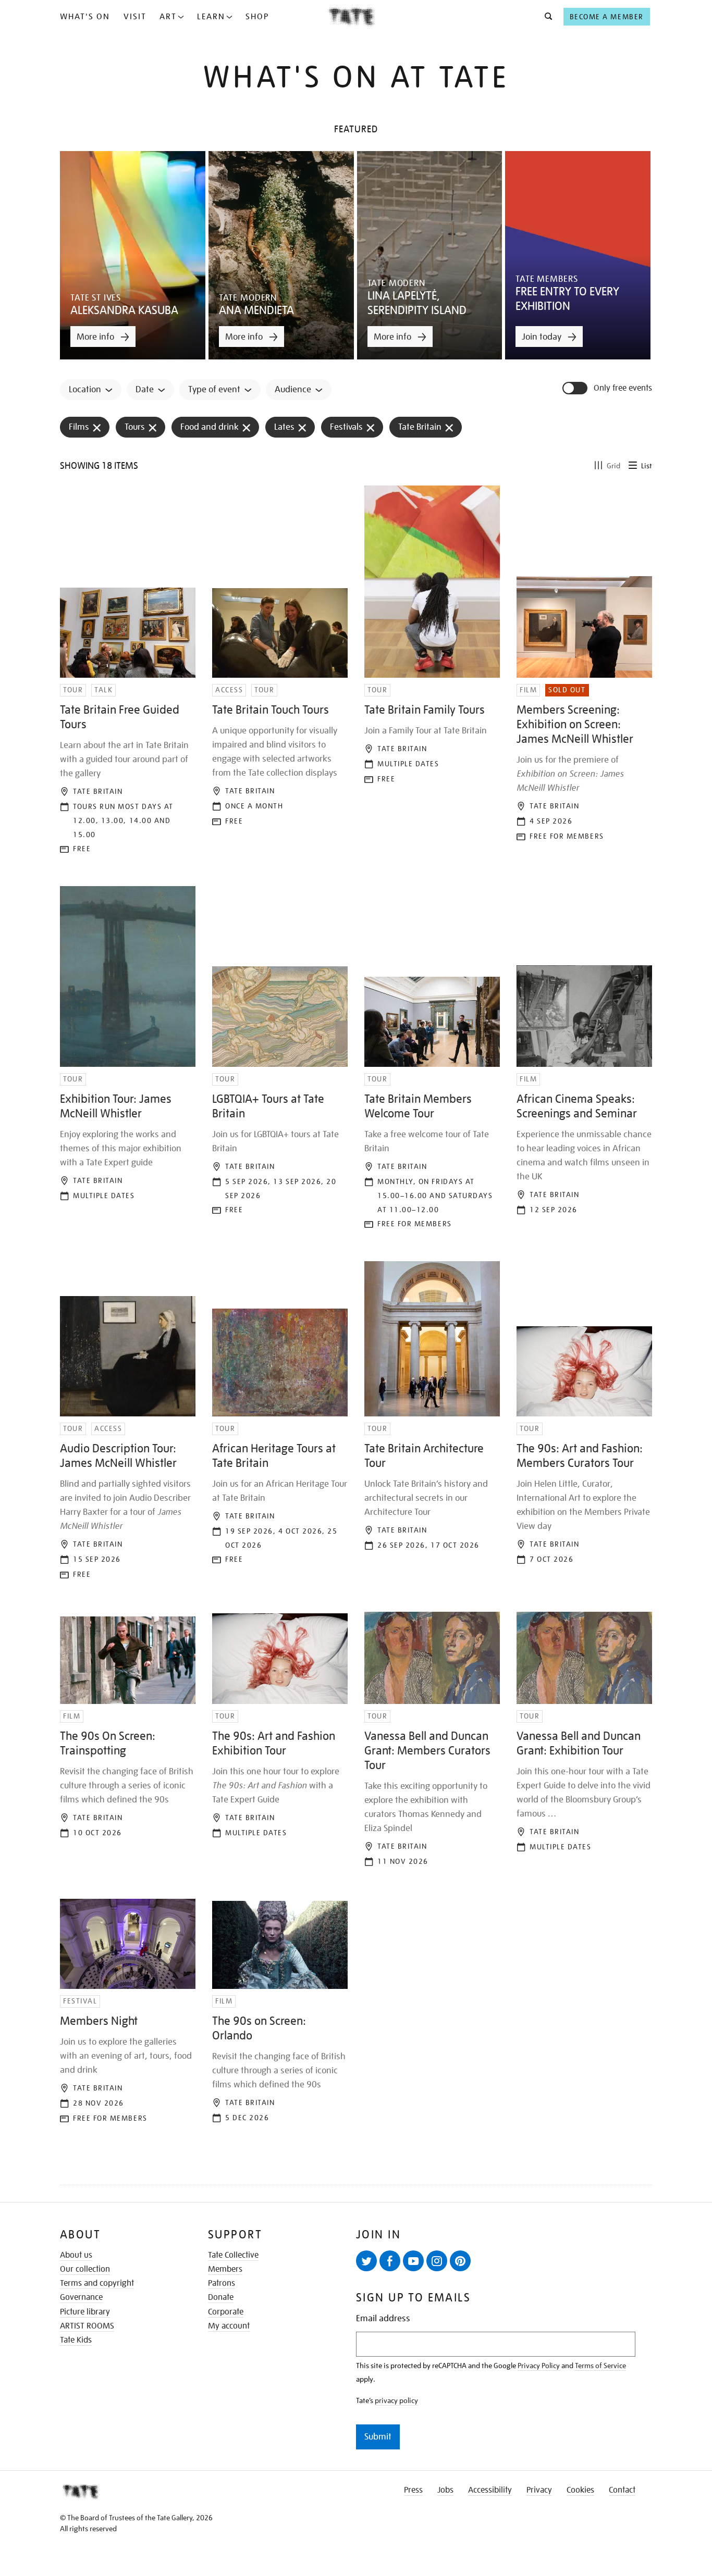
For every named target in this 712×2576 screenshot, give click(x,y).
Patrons (222, 2283)
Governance (81, 2297)
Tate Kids (76, 2340)
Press (413, 2490)
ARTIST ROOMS (87, 2326)
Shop (257, 17)
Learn (211, 17)
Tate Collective (233, 2255)
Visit (135, 17)
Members (225, 2269)
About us (76, 2255)
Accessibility (490, 2490)
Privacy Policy (539, 2366)
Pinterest (460, 2261)
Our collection (85, 2269)
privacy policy (396, 2400)
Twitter (366, 2261)
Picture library (85, 2312)
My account (229, 2326)
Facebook (390, 2261)
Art (168, 17)
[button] (545, 17)
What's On (85, 17)
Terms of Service (600, 2366)
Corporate (226, 2312)
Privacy (539, 2490)
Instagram (437, 2261)
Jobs (445, 2490)
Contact (622, 2490)
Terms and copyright (97, 2283)
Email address (383, 2318)
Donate (221, 2297)
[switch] (576, 388)
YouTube (413, 2261)
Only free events (623, 388)
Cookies (580, 2490)
